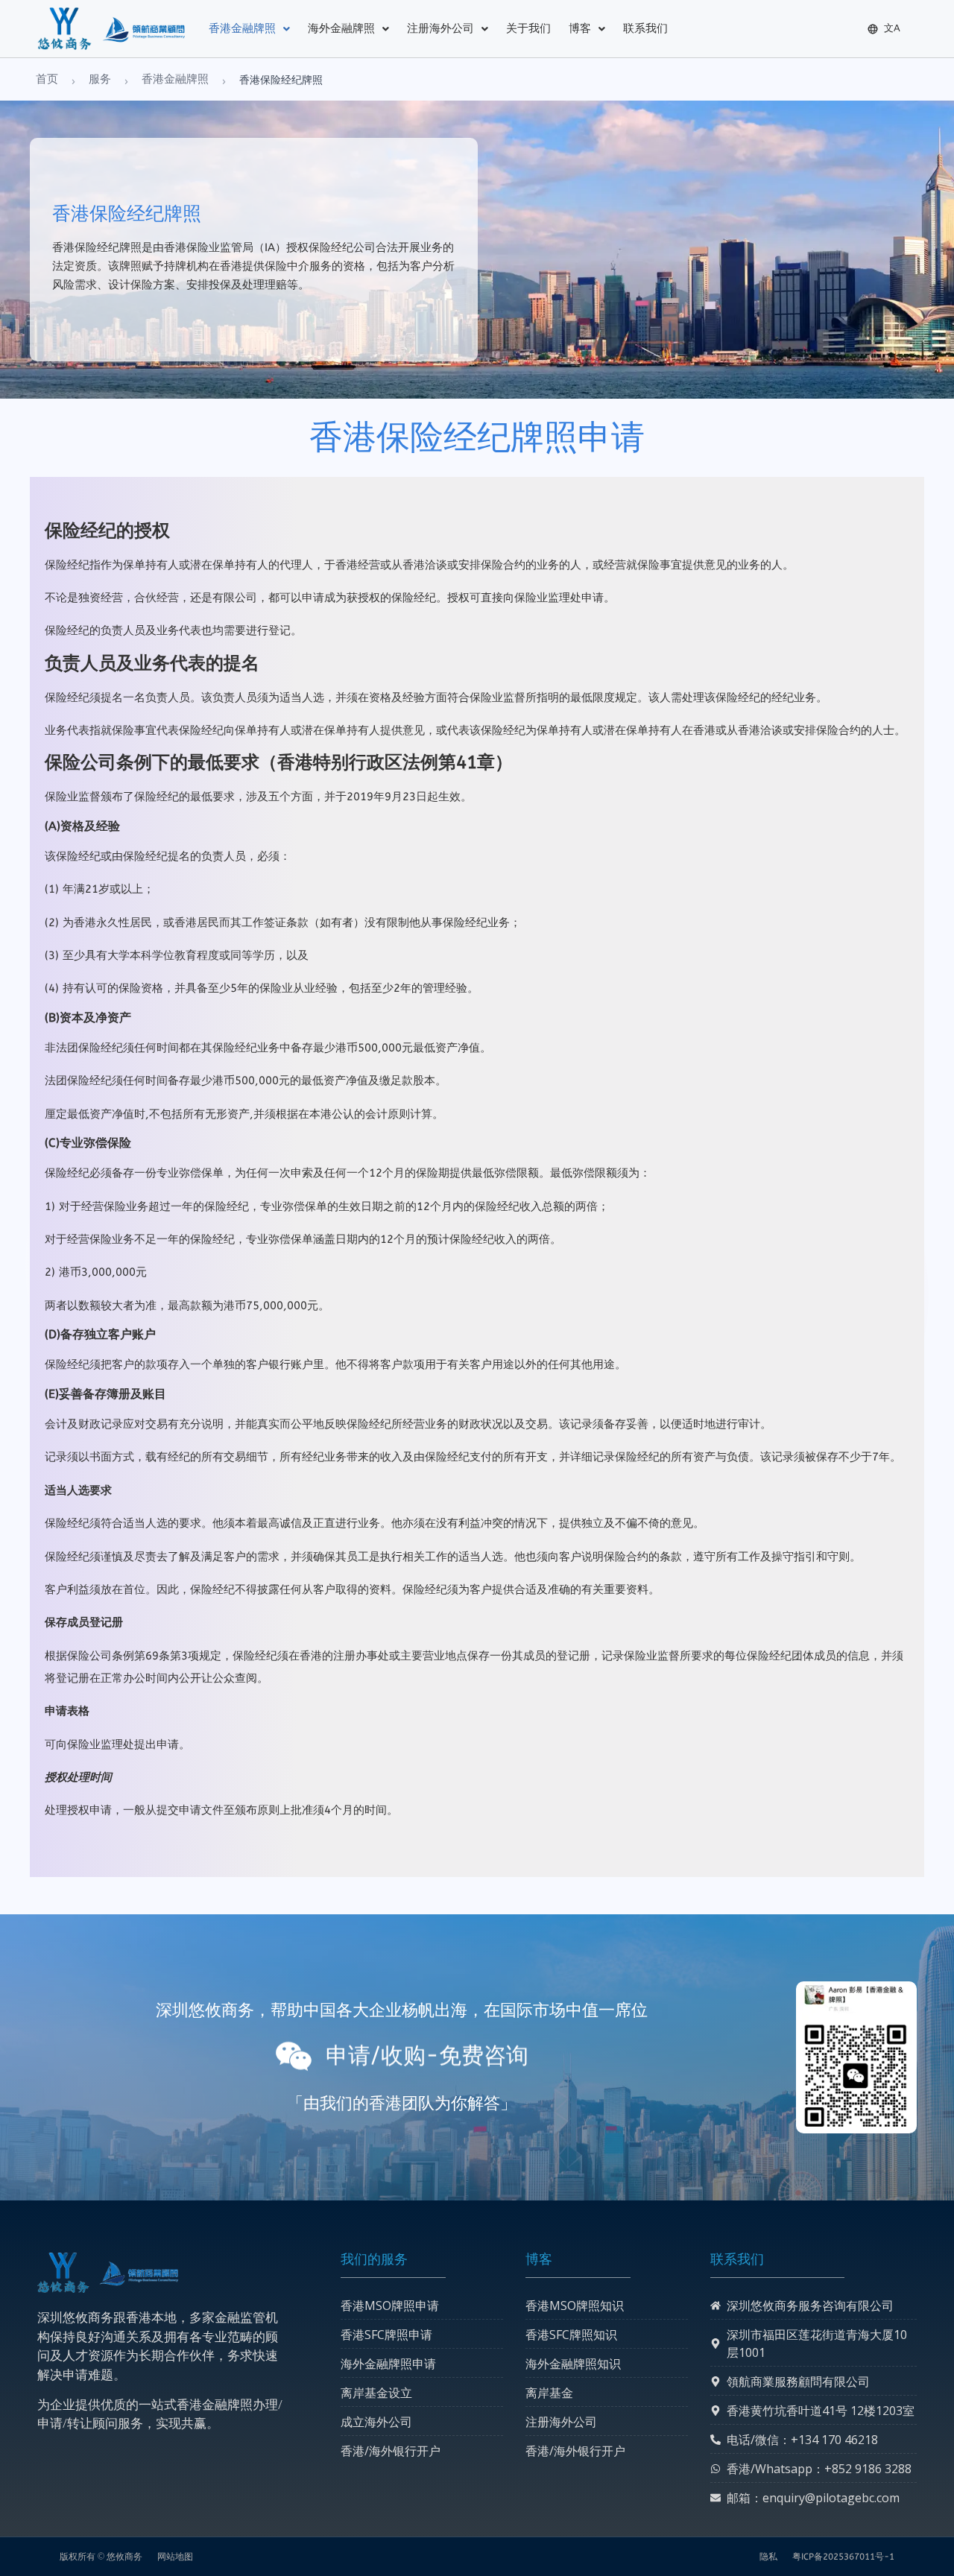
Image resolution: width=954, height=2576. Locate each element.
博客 (580, 28)
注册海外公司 (440, 28)
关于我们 (528, 28)
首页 (47, 79)
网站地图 (175, 2557)
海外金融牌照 (341, 28)
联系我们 (645, 28)
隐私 (768, 2557)
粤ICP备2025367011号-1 (843, 2557)
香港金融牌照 (242, 28)
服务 (100, 79)
